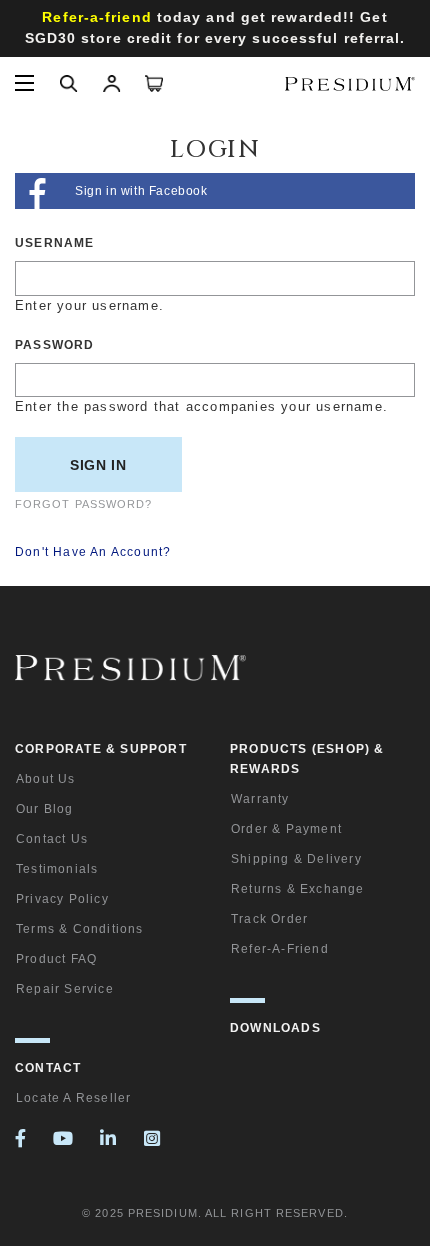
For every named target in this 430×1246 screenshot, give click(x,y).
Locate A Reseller (73, 1098)
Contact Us (52, 839)
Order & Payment (286, 829)
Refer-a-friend (280, 949)
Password (55, 345)
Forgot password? (84, 504)
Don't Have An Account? (93, 552)
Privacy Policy (62, 899)
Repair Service (65, 989)
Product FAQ (56, 959)
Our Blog (45, 809)
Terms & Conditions (80, 929)
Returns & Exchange (298, 889)
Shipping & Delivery (296, 859)
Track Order (269, 919)
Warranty (260, 799)
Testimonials (57, 869)
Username (55, 243)
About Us (46, 779)
